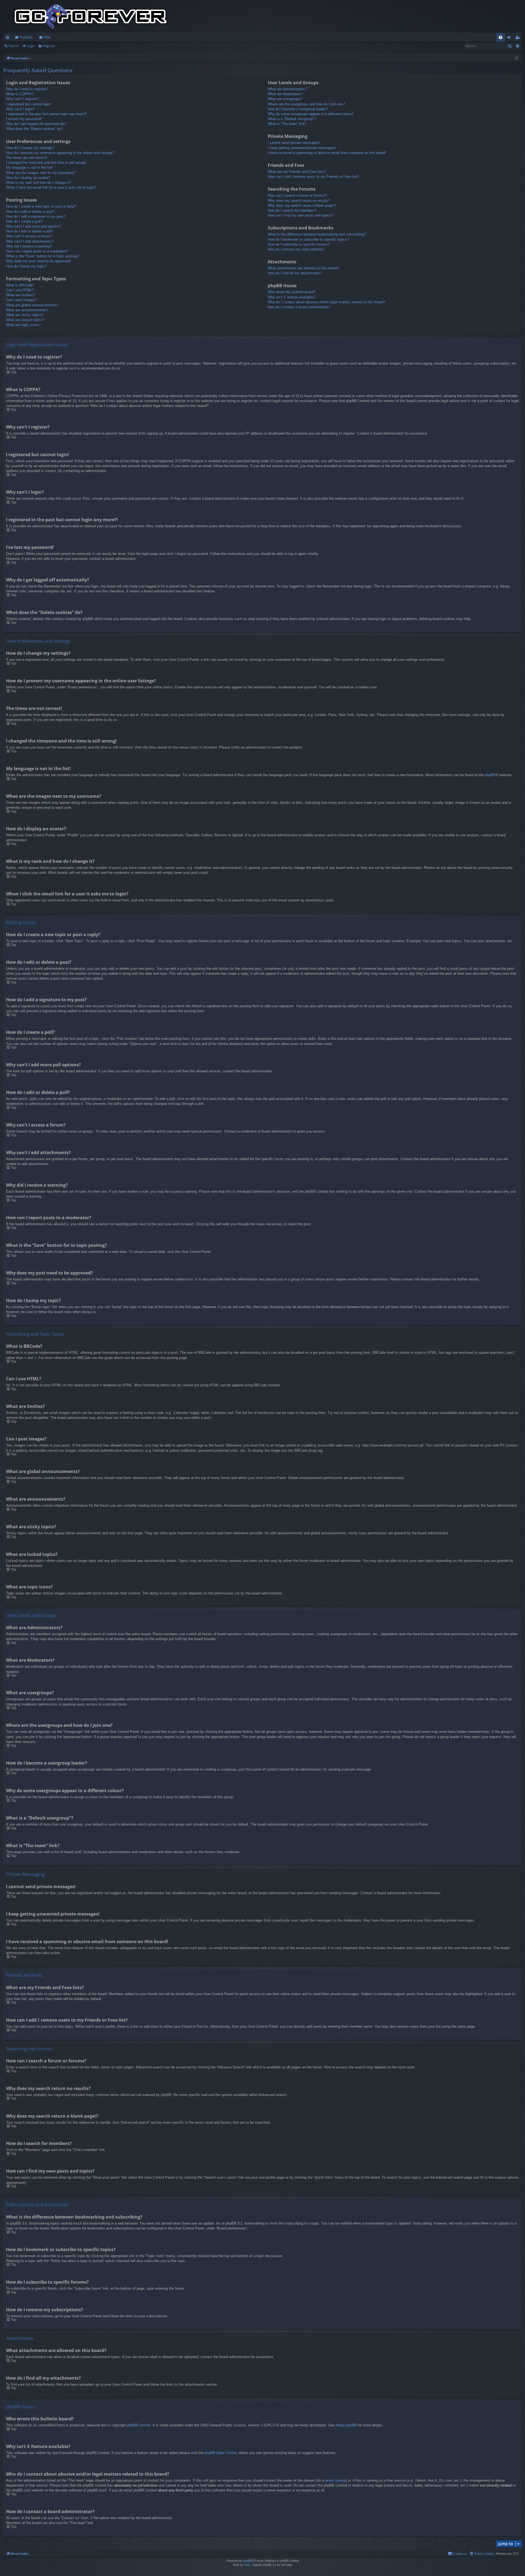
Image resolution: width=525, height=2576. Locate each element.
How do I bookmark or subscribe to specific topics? (308, 239)
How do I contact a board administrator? (299, 307)
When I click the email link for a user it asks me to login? (51, 187)
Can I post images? (21, 300)
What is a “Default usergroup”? (292, 119)
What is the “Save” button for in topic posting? (42, 256)
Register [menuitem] (519, 38)
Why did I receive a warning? (29, 246)
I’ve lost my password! (24, 119)
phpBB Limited (139, 2425)
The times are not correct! (27, 158)
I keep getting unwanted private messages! (302, 148)
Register (49, 46)
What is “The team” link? (287, 124)
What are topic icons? (23, 325)
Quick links (9, 38)
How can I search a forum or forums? (297, 195)
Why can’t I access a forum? (29, 236)
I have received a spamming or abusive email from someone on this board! (327, 153)
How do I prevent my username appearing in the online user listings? (60, 153)
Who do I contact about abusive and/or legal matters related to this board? (326, 302)
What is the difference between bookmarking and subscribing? (317, 234)
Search (14, 46)
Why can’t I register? (22, 99)
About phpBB (346, 2425)
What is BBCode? (20, 285)
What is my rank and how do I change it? (38, 183)
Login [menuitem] (510, 38)
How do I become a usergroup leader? (298, 109)
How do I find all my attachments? (295, 273)
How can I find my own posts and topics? (300, 215)
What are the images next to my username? (41, 173)
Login (31, 46)
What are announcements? (27, 310)
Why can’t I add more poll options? (33, 226)
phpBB (490, 775)
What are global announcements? (32, 305)
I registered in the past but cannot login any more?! (46, 114)
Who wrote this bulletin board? (291, 292)
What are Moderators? (285, 94)
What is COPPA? (20, 94)
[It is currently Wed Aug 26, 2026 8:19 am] (516, 58)
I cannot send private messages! (294, 143)
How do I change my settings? (30, 148)
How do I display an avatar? (28, 178)
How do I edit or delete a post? (30, 212)
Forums (26, 37)
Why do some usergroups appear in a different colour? (310, 114)
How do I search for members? (292, 210)
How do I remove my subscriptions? (296, 249)
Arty (247, 2565)
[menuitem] (501, 37)
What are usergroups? (285, 99)
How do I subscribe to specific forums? (299, 244)
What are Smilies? (21, 295)
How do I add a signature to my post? (36, 216)
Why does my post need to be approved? (39, 261)
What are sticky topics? (25, 315)
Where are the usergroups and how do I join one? (306, 104)
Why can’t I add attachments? (30, 241)
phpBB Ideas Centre (221, 2453)
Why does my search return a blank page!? (302, 206)
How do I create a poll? (24, 221)
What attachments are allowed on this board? (303, 268)
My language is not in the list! (29, 168)
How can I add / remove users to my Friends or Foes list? (313, 177)
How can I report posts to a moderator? (37, 251)
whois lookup (335, 2480)
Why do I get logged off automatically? (37, 124)
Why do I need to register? (27, 89)
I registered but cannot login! (29, 104)
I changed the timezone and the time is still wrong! (46, 163)
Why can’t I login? (20, 109)
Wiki (47, 37)
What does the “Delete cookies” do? (34, 129)
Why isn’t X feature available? (291, 297)
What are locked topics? (25, 320)
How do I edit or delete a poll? (30, 231)
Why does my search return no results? (299, 201)
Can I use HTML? (20, 290)
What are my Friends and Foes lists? (297, 172)
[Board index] (91, 16)
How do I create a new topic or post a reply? (41, 206)
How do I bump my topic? (26, 266)
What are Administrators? (288, 89)
